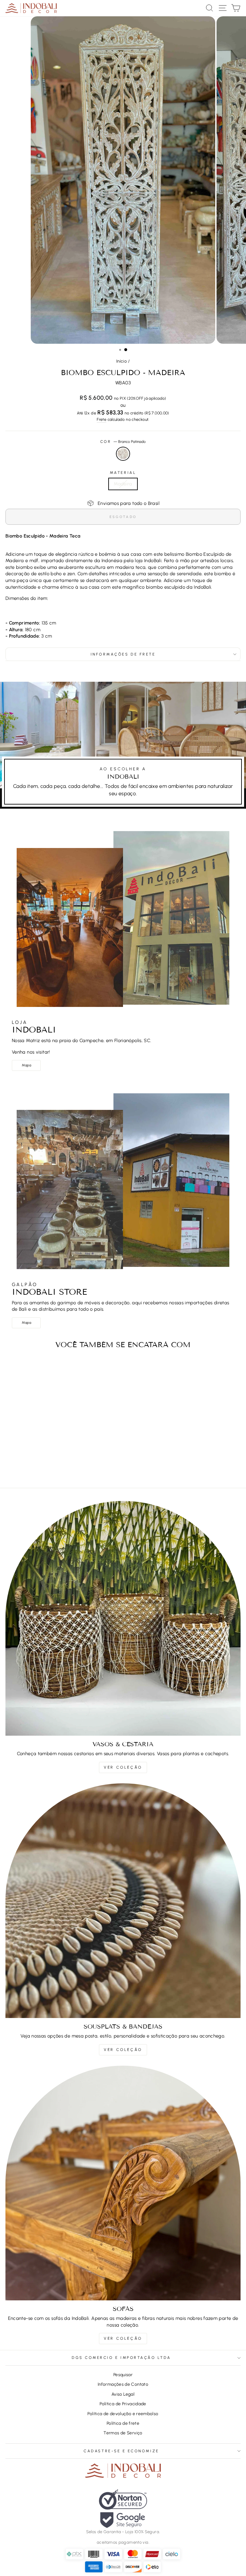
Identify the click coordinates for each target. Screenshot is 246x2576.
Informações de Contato (123, 2384)
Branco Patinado (123, 454)
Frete (102, 419)
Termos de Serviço (123, 2433)
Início (122, 361)
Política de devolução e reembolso (123, 2414)
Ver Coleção (123, 1767)
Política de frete (123, 2423)
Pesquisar (123, 2375)
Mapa (26, 1065)
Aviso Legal (123, 2394)
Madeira (123, 484)
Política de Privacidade (123, 2404)
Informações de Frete (123, 654)
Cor (123, 442)
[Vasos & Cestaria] (123, 1618)
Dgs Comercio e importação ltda (121, 2358)
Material (123, 473)
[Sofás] (123, 2183)
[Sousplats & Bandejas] (123, 1901)
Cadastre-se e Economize (121, 2451)
